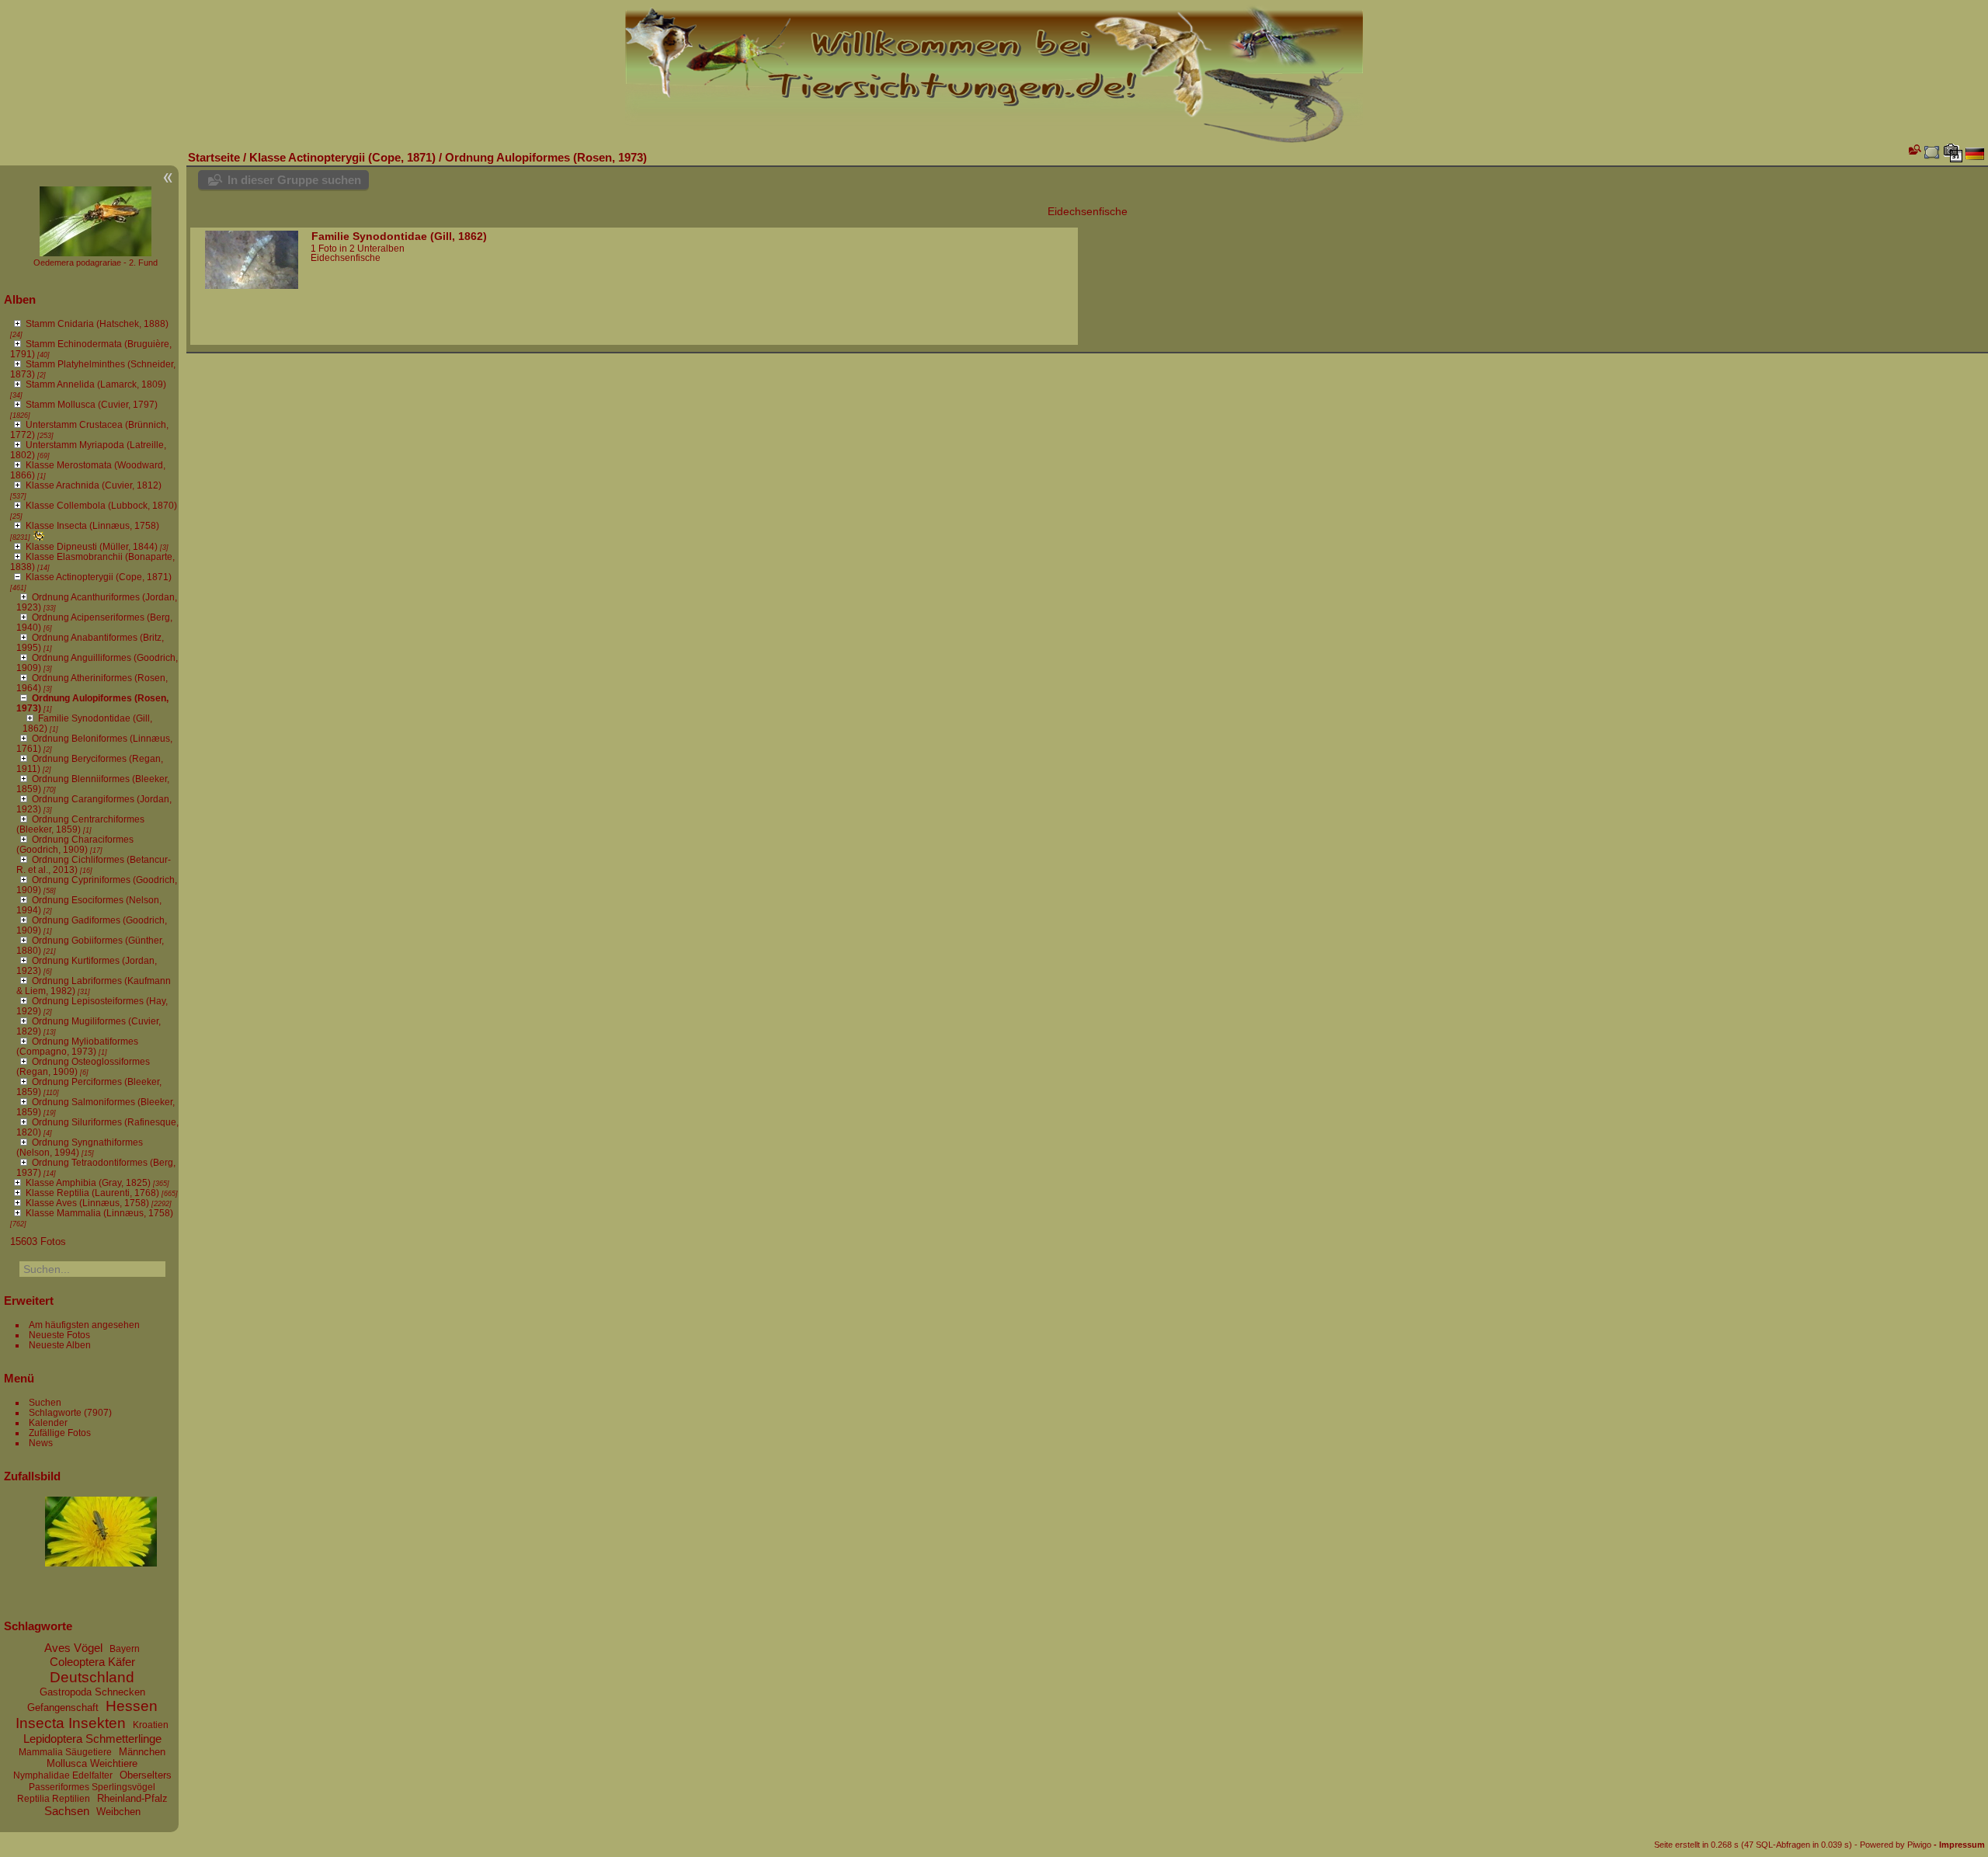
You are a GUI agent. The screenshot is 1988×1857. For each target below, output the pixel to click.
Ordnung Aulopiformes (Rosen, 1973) (546, 157)
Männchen (142, 1752)
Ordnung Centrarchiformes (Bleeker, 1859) (80, 824)
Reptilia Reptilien (54, 1799)
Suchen (45, 1402)
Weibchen (118, 1812)
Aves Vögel (73, 1648)
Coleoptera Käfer (92, 1662)
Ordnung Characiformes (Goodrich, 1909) (75, 844)
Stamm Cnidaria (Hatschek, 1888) (97, 323)
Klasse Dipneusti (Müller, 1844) (92, 546)
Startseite (214, 157)
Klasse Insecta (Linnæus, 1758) (92, 525)
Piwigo (1919, 1845)
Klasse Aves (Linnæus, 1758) (87, 1203)
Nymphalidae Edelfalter (63, 1775)
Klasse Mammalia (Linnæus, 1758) (99, 1213)
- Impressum (1959, 1845)
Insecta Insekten (71, 1723)
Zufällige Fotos (60, 1433)
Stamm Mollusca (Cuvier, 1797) (92, 404)
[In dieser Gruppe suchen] (1913, 150)
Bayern (125, 1649)
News (41, 1443)
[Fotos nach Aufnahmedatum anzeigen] (1953, 153)
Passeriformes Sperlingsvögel (92, 1787)
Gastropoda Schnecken (92, 1692)
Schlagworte (55, 1412)
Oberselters (146, 1775)
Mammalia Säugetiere (65, 1752)
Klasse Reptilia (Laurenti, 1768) (92, 1193)
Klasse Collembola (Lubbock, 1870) (101, 505)
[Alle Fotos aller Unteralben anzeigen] (1932, 152)
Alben (20, 299)
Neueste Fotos (59, 1335)
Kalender (48, 1422)
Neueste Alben (60, 1345)
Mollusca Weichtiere (92, 1763)
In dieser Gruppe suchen (294, 180)
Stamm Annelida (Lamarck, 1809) (96, 384)
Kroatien (151, 1725)
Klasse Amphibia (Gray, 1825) (88, 1182)
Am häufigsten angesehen (84, 1325)
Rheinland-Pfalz (132, 1798)
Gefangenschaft (63, 1707)
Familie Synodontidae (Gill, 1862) (399, 236)
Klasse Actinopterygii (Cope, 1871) (99, 577)
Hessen (132, 1706)
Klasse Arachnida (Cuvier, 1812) (94, 485)
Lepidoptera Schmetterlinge (92, 1739)
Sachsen (67, 1811)
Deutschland (92, 1677)
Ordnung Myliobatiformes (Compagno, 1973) (77, 1046)
